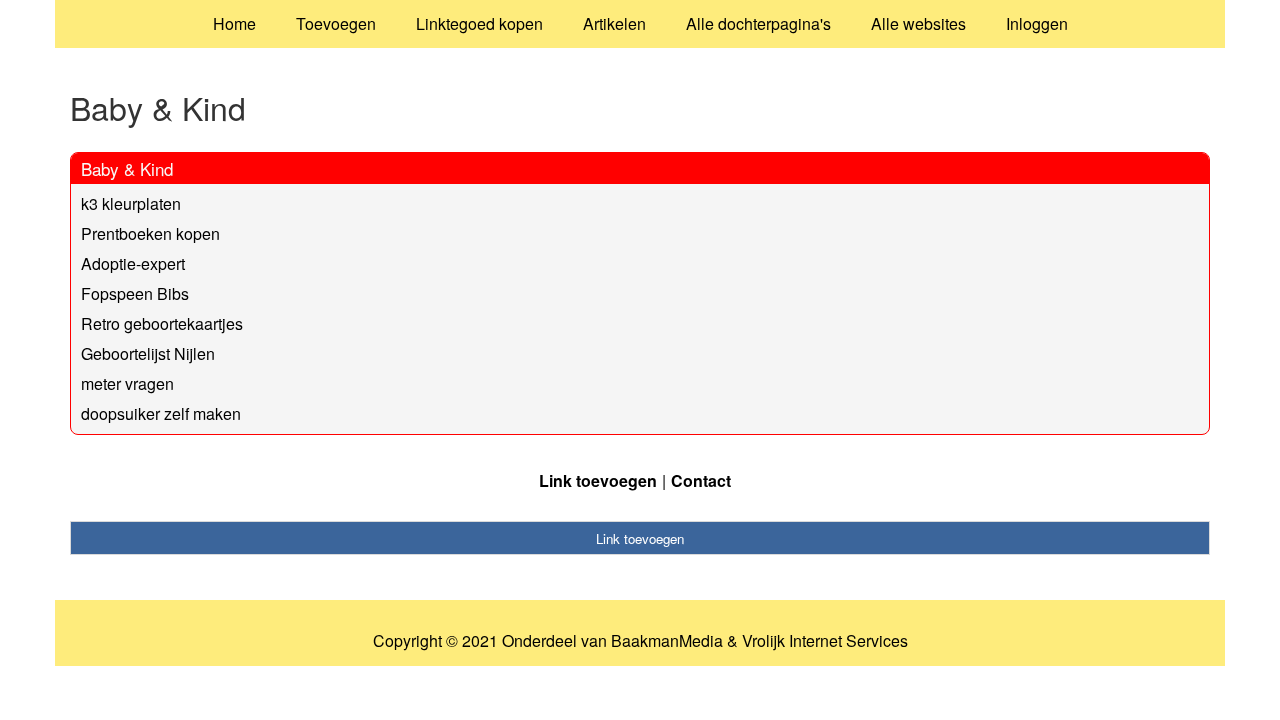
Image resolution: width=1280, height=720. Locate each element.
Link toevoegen (598, 480)
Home (234, 23)
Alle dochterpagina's (758, 23)
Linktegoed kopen (479, 23)
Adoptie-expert (133, 263)
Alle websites (918, 23)
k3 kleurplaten (131, 203)
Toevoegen (336, 23)
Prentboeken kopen (150, 233)
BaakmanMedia (667, 641)
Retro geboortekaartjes (162, 323)
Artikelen (614, 23)
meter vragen (127, 383)
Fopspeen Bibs (135, 293)
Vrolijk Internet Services (825, 641)
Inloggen (1037, 23)
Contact (701, 480)
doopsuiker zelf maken (161, 413)
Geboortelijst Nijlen (148, 353)
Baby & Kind (127, 168)
